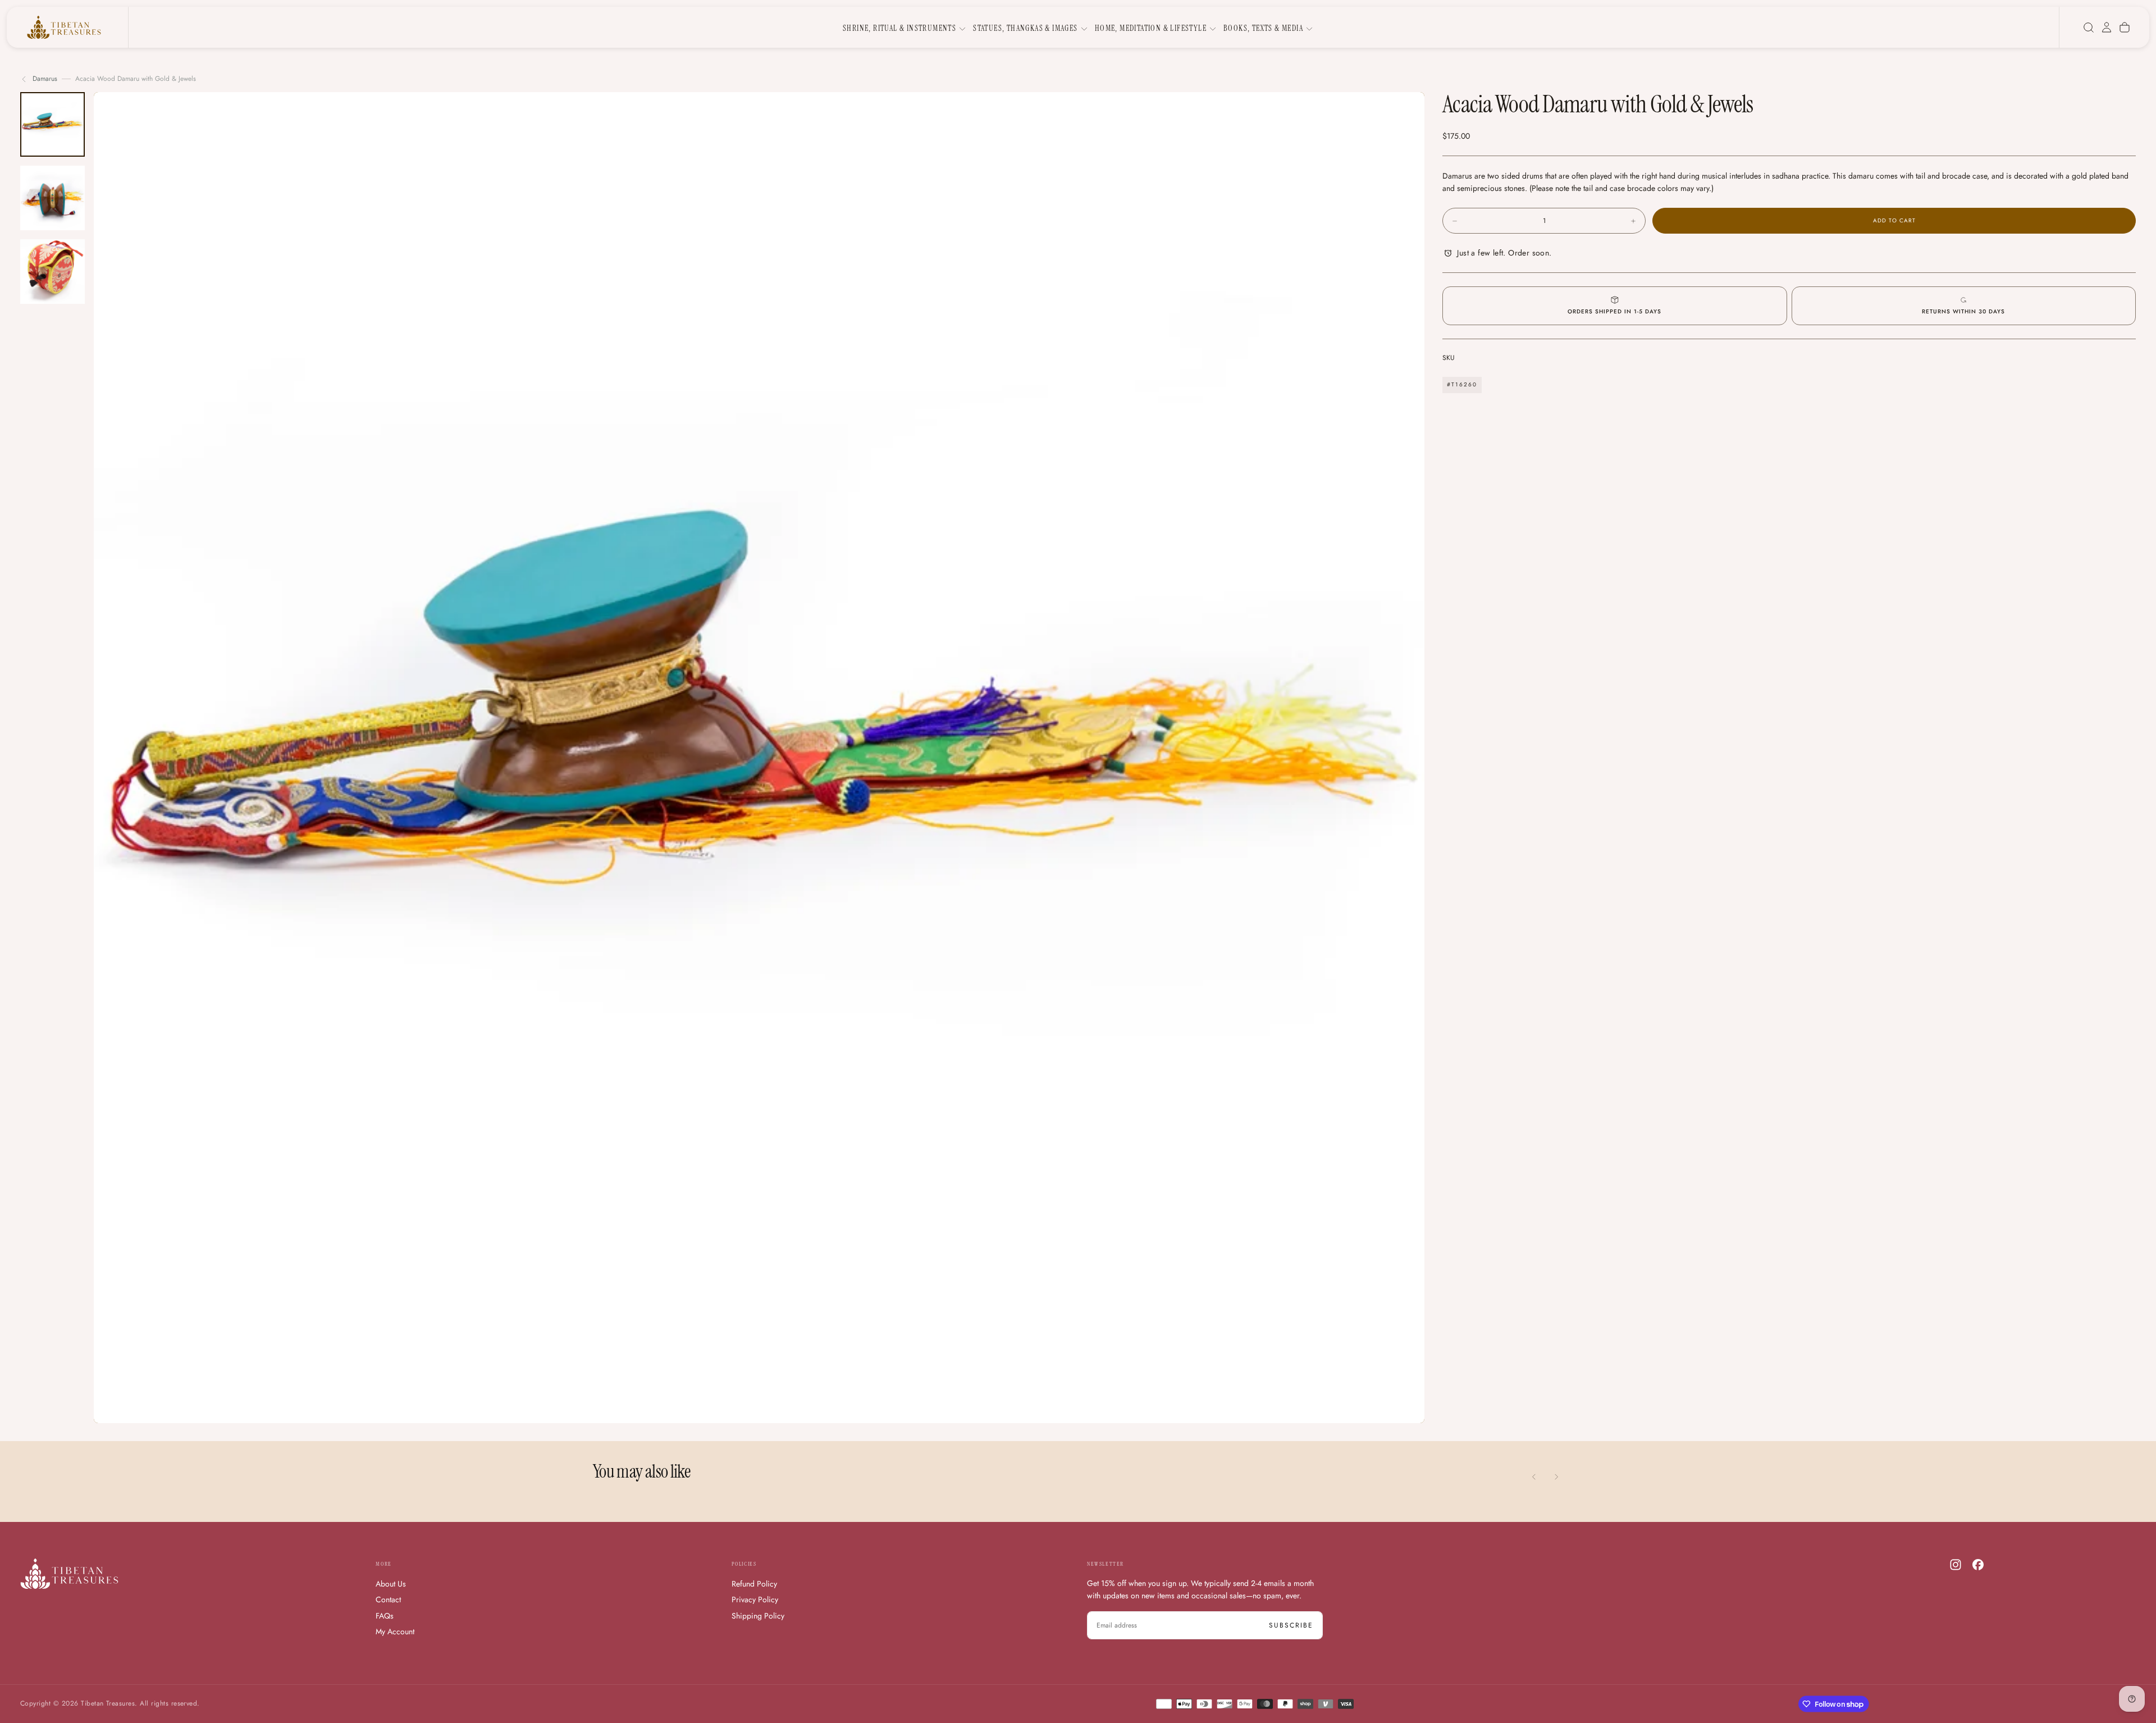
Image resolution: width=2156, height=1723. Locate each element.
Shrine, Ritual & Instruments (899, 28)
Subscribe (1291, 1625)
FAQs (385, 1616)
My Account (395, 1631)
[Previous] (1534, 1477)
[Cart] (2125, 28)
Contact (388, 1599)
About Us (391, 1584)
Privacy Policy (755, 1599)
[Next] (1556, 1477)
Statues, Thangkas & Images (1025, 28)
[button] (2089, 28)
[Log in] (2107, 28)
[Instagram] (1956, 1565)
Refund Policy (754, 1584)
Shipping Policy (758, 1616)
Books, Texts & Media (1263, 28)
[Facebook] (1978, 1565)
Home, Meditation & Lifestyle (1151, 28)
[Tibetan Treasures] (69, 1574)
